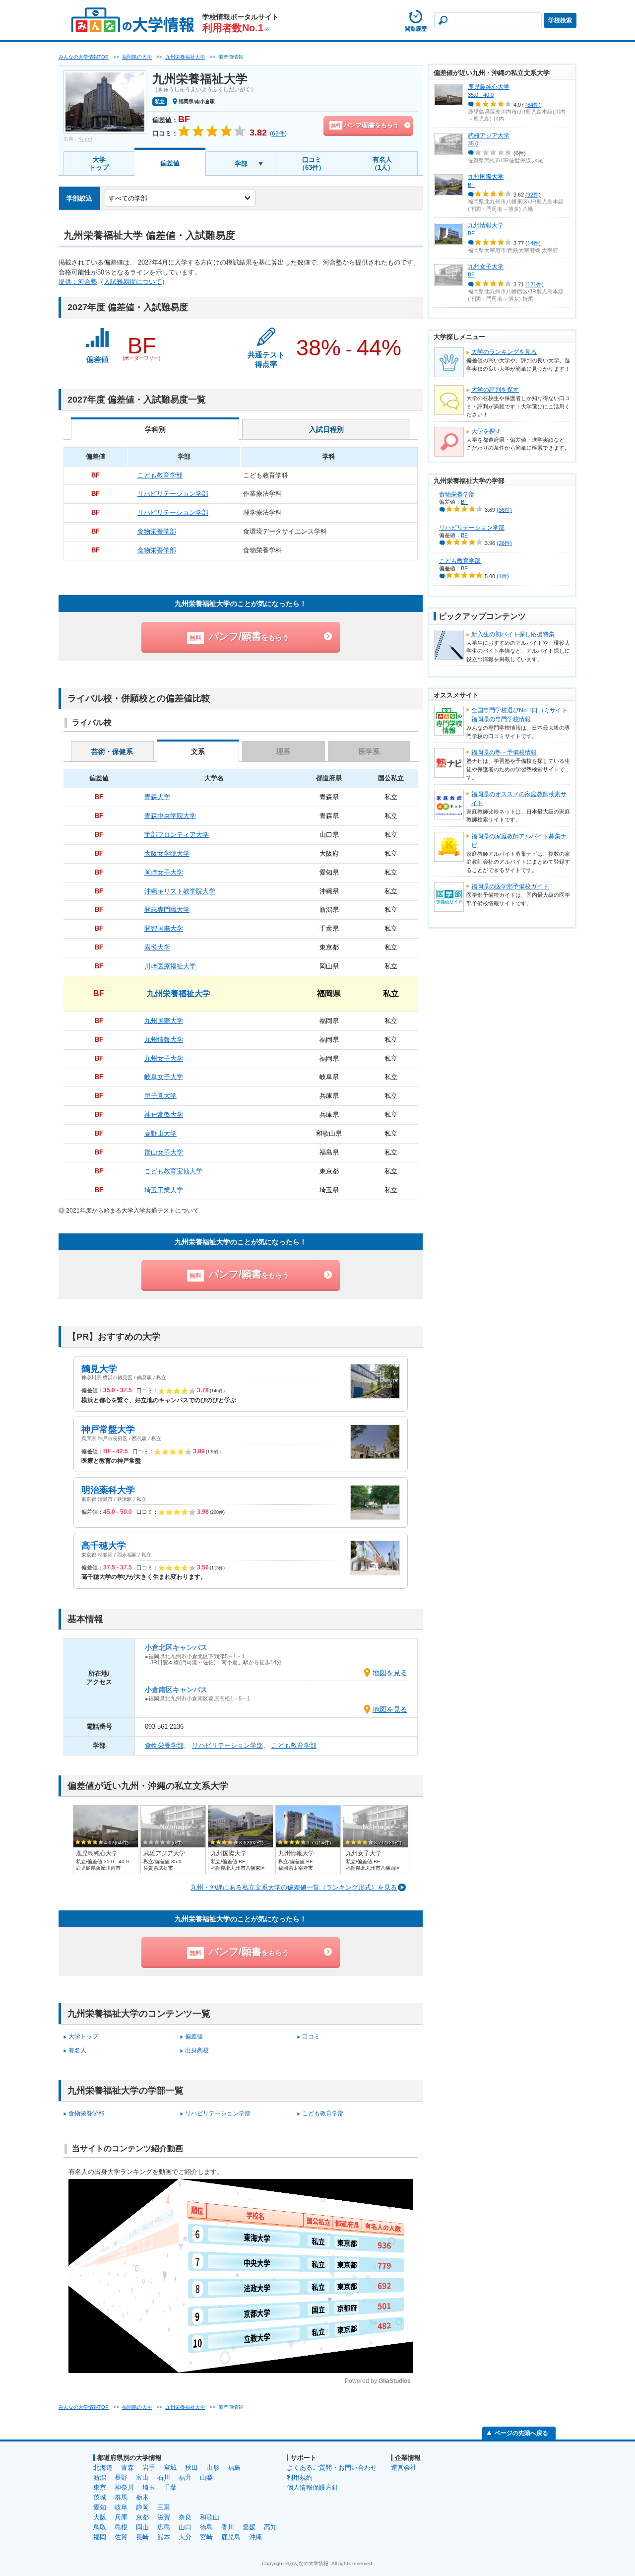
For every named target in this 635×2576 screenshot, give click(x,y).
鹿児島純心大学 (489, 87)
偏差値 (170, 163)
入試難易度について (133, 282)
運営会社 (404, 2468)
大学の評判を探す (495, 390)
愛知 (100, 2507)
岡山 (142, 2527)
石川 (164, 2477)
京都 (142, 2517)
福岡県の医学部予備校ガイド (510, 886)
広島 (164, 2527)
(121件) (535, 284)
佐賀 (121, 2537)
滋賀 (164, 2517)
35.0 (473, 143)
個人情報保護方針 (313, 2487)
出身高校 (197, 2050)
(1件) (503, 576)
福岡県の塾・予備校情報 (504, 752)
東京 (100, 2487)
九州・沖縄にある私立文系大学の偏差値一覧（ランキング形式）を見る (294, 1887)
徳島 (206, 2527)
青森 (127, 2468)
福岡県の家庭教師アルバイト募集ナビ (519, 841)
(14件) (533, 243)
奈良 (185, 2517)
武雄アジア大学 (489, 136)
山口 (185, 2527)
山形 (213, 2468)
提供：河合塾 (78, 282)
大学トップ (99, 164)
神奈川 (124, 2487)
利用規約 (300, 2477)
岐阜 (121, 2507)
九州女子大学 (486, 267)
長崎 (142, 2537)
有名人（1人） (382, 164)
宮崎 (206, 2537)
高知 (270, 2527)
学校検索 (560, 20)
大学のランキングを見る (504, 352)
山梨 (206, 2477)
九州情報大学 (486, 225)
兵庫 (121, 2517)
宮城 (170, 2468)
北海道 (103, 2468)
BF (471, 185)
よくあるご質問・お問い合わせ (332, 2468)
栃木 (142, 2497)
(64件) (533, 105)
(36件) (504, 510)
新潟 (100, 2477)
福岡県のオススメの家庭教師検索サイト (519, 799)
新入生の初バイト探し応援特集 (513, 634)
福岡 (100, 2537)
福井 (185, 2477)
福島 (234, 2468)
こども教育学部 (294, 1745)
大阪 (100, 2517)
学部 (241, 164)
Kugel (85, 139)
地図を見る (390, 1673)
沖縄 (255, 2537)
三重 (164, 2507)
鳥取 (100, 2527)
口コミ (311, 2036)
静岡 (142, 2507)
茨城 (100, 2497)
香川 (228, 2527)
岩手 (149, 2468)
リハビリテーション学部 (227, 1745)
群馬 (121, 2497)
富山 (142, 2477)
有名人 (77, 2050)
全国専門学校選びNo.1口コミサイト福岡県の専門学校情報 (519, 715)
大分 (185, 2537)
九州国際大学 (486, 177)
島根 (121, 2527)
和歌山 (210, 2517)
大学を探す (486, 431)
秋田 (191, 2468)
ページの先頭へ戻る (521, 2433)
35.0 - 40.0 (481, 95)
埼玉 (149, 2487)
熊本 (164, 2537)
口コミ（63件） (312, 164)
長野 (121, 2477)
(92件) (533, 195)
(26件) (504, 543)
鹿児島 (231, 2537)
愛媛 (249, 2527)
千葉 (170, 2487)
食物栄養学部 (164, 1745)
